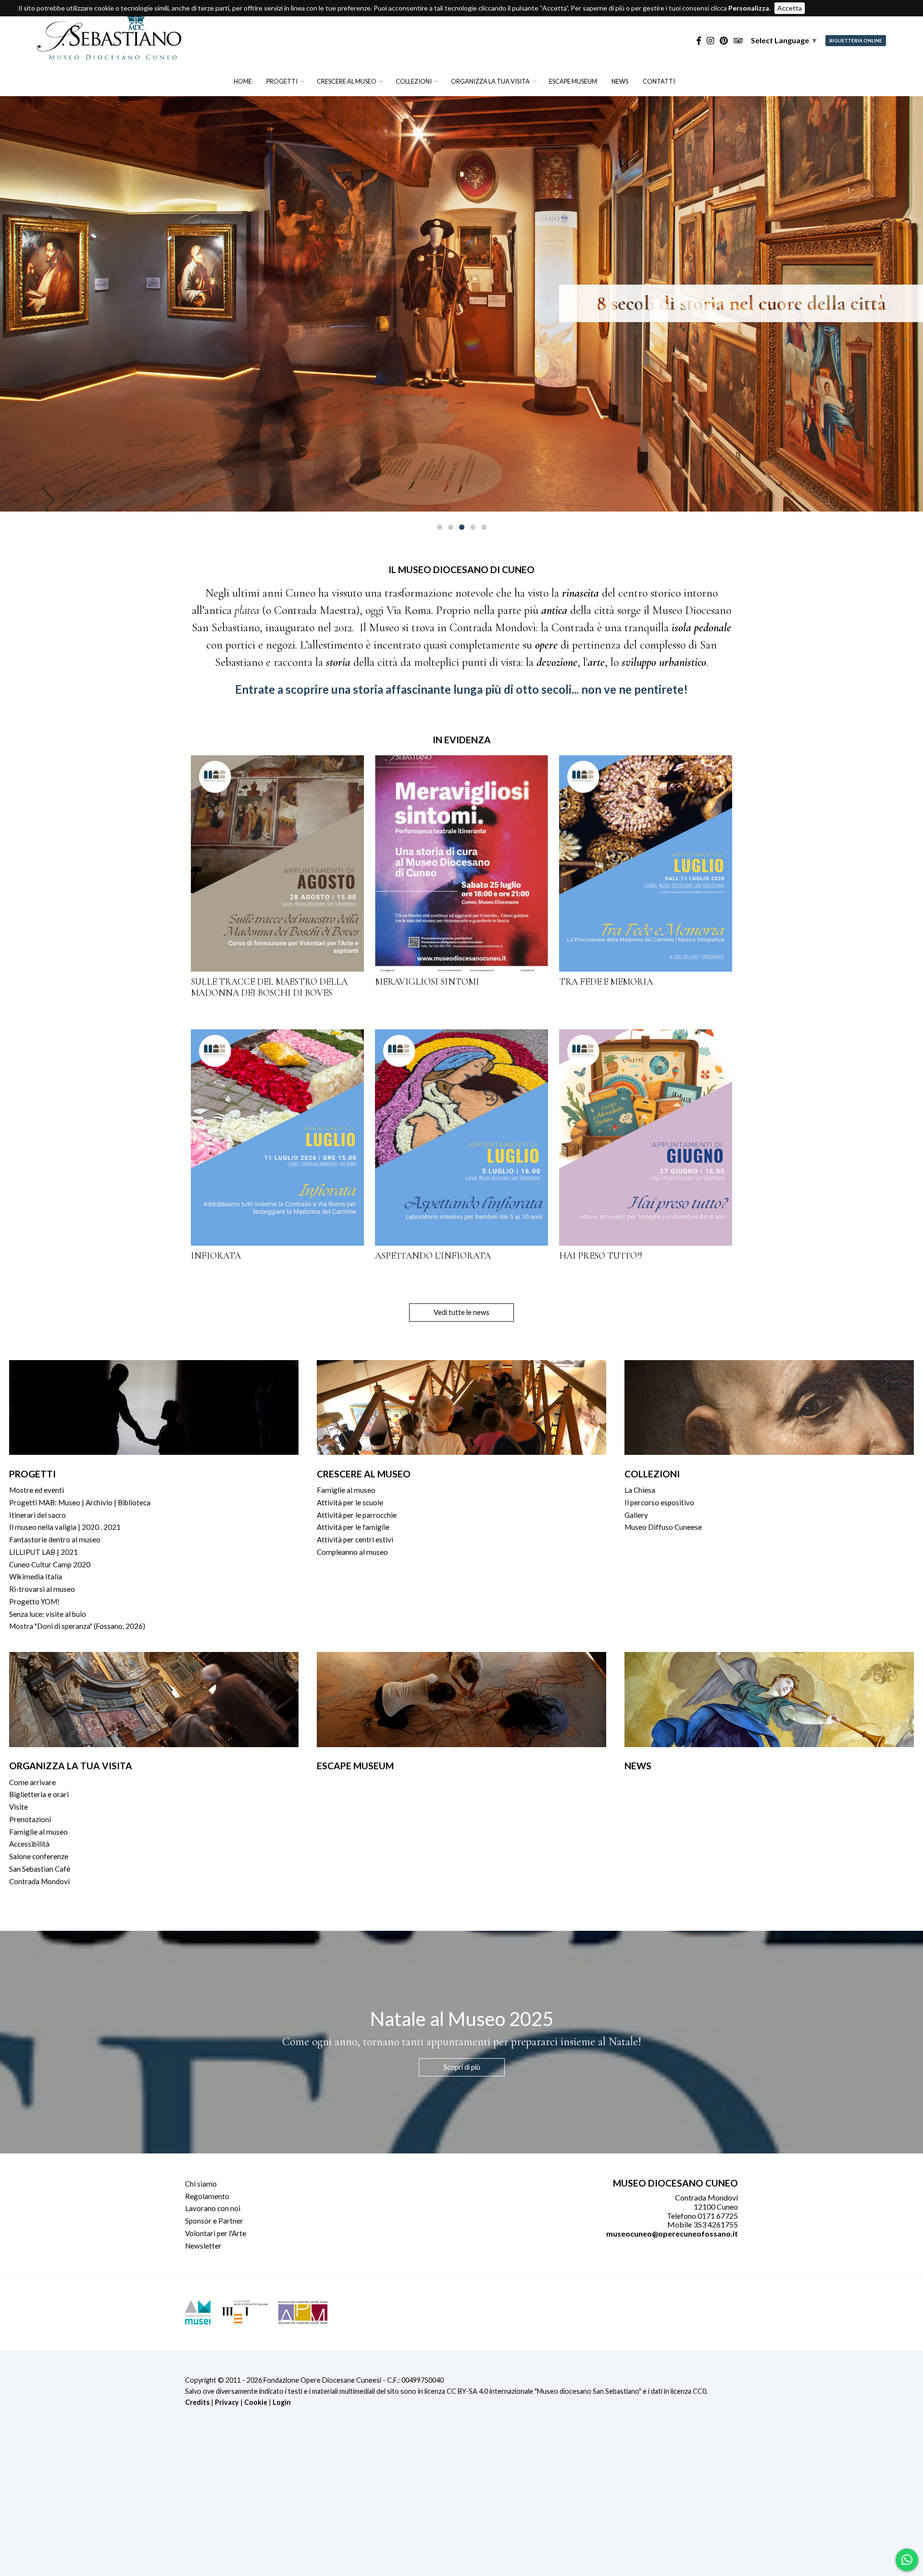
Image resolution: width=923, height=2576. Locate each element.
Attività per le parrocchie (357, 1515)
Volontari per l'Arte (216, 2233)
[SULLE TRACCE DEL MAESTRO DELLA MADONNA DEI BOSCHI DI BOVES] (277, 863)
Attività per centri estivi (355, 1539)
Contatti (659, 81)
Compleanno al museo (352, 1552)
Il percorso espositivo (659, 1502)
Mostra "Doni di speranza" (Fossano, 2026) (77, 1626)
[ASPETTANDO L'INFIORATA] (461, 1138)
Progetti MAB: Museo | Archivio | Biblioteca (80, 1502)
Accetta (790, 8)
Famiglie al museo (346, 1490)
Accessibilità (29, 1844)
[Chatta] (907, 2560)
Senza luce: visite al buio (48, 1614)
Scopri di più (462, 2067)
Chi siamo (201, 2184)
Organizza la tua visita (490, 81)
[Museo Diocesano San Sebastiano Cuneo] (109, 55)
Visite (19, 1807)
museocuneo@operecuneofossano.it (672, 2233)
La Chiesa (640, 1490)
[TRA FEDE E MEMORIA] (646, 863)
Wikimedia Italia (36, 1576)
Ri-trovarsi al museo (42, 1589)
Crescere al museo (347, 81)
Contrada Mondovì (39, 1881)
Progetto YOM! (34, 1601)
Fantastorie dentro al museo (55, 1539)
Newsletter (203, 2246)
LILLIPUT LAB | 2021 (44, 1552)
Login (282, 2402)
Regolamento (207, 2196)
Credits (197, 2402)
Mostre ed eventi (37, 1490)
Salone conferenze (39, 1856)
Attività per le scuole (350, 1502)
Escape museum (573, 81)
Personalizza (749, 8)
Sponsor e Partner (214, 2221)
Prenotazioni (30, 1819)
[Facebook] (699, 41)
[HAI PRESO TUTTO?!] (646, 1138)
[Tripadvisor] (738, 41)
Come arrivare (32, 1782)
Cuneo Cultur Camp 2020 (50, 1564)
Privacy (227, 2402)
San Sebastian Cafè (40, 1869)
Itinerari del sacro (37, 1515)
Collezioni (414, 81)
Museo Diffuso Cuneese (663, 1527)
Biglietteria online (856, 41)
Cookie (256, 2402)
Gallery (636, 1515)
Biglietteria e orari (39, 1794)
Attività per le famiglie (353, 1527)
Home (243, 81)
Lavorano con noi (213, 2208)
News (620, 81)
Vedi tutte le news (461, 1312)
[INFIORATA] (277, 1138)
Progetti (282, 81)
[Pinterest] (724, 41)
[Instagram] (710, 41)
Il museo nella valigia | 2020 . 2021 (65, 1527)
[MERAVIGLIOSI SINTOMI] (461, 863)
